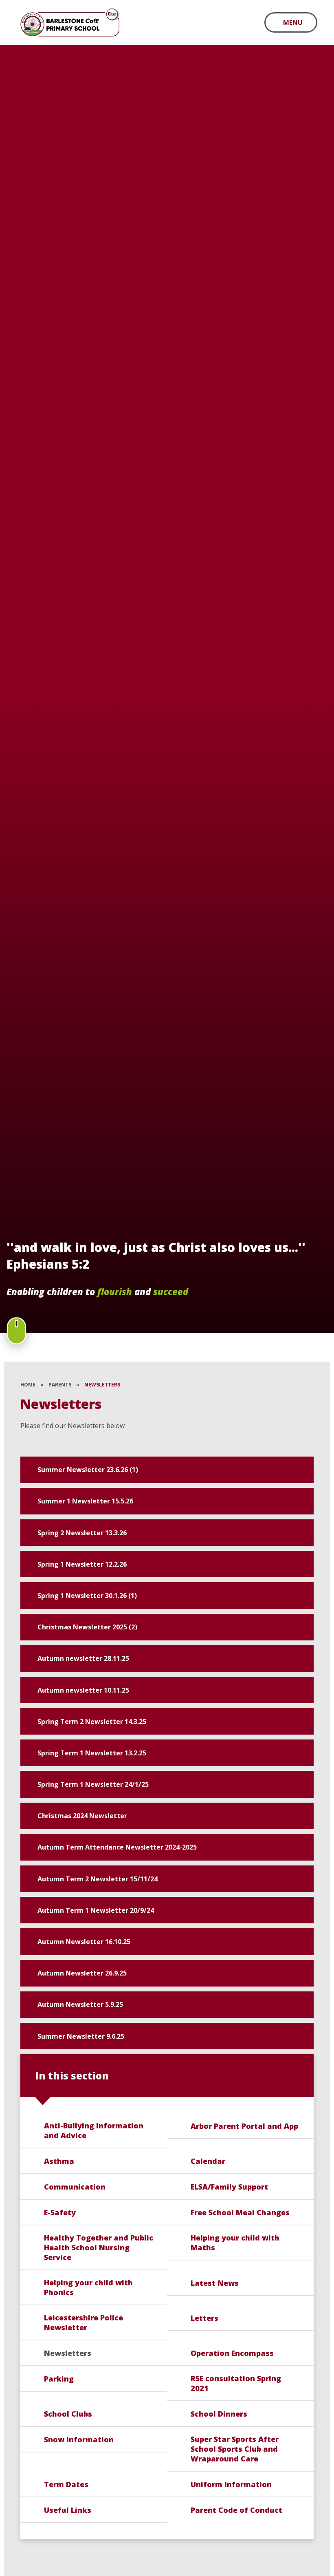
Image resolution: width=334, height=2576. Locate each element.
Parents (60, 1385)
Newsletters (102, 1385)
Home (28, 1385)
